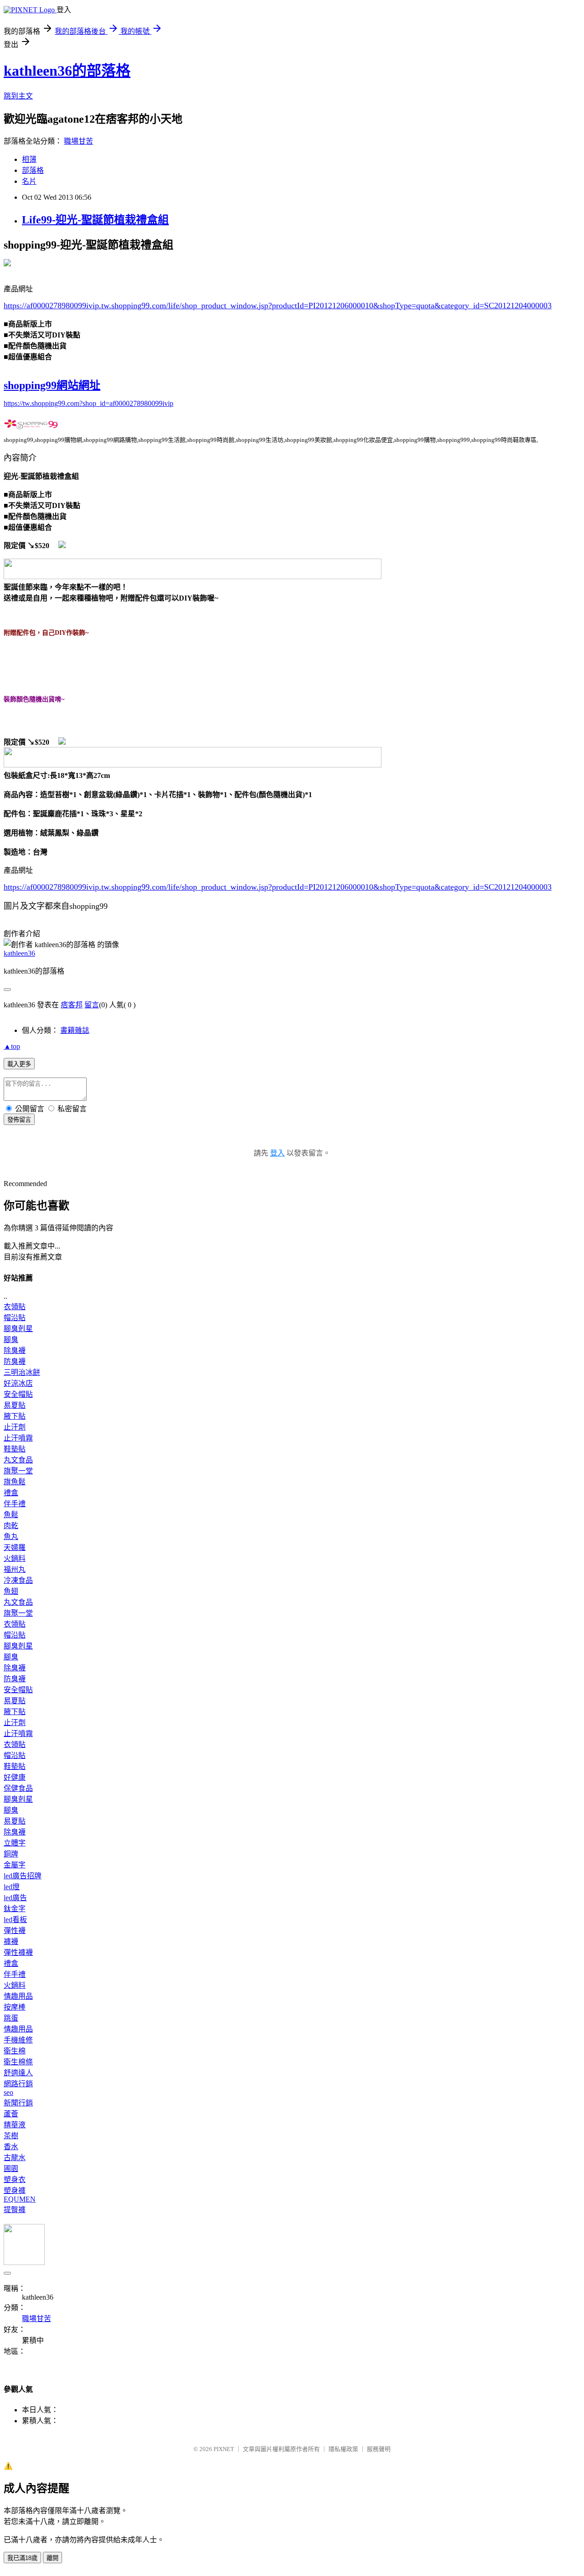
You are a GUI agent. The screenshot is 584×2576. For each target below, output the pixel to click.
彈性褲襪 (18, 1952)
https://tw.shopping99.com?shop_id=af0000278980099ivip (89, 403)
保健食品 (18, 1788)
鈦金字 (15, 1909)
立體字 (15, 1843)
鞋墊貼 (15, 1449)
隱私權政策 (343, 2449)
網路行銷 (18, 2084)
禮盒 (11, 1493)
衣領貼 (15, 1307)
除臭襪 (15, 1350)
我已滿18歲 (22, 2558)
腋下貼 (15, 1416)
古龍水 (15, 2158)
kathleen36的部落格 (67, 71)
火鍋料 (15, 1558)
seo (8, 2092)
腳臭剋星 (18, 1329)
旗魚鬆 (15, 1482)
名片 (29, 181)
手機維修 (18, 2040)
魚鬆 (11, 1515)
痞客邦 (72, 1005)
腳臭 (11, 1340)
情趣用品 (18, 1996)
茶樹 (11, 2136)
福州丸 (15, 1569)
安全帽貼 (18, 1394)
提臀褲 (15, 2210)
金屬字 (15, 1865)
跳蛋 (11, 2018)
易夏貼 (15, 1405)
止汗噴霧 (18, 1438)
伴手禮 (15, 1504)
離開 (52, 2558)
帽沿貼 (15, 1318)
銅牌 (11, 1854)
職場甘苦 (78, 141)
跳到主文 (18, 96)
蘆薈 (11, 2114)
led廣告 (15, 1898)
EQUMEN (20, 2199)
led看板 (15, 1920)
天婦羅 (15, 1547)
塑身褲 (15, 2190)
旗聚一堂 (18, 1471)
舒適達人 (18, 2073)
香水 (11, 2147)
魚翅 (11, 1591)
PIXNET (224, 2449)
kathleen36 (19, 953)
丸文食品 (18, 1460)
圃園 (11, 2169)
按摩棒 (15, 2007)
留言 (92, 1005)
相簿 (29, 159)
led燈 (12, 1887)
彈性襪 (15, 1931)
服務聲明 (379, 2449)
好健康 (15, 1777)
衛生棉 (15, 2051)
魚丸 (11, 1537)
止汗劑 (15, 1427)
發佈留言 (19, 1120)
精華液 (15, 2125)
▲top (12, 1046)
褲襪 (11, 1941)
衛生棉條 (18, 2062)
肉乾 (11, 1526)
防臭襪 (15, 1361)
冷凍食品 (18, 1580)
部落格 (33, 170)
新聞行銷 (18, 2103)
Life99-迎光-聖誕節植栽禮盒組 (95, 220)
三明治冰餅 (22, 1372)
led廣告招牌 (23, 1876)
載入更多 (19, 1064)
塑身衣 (15, 2179)
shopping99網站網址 (52, 385)
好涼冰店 (18, 1383)
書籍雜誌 (75, 1030)
